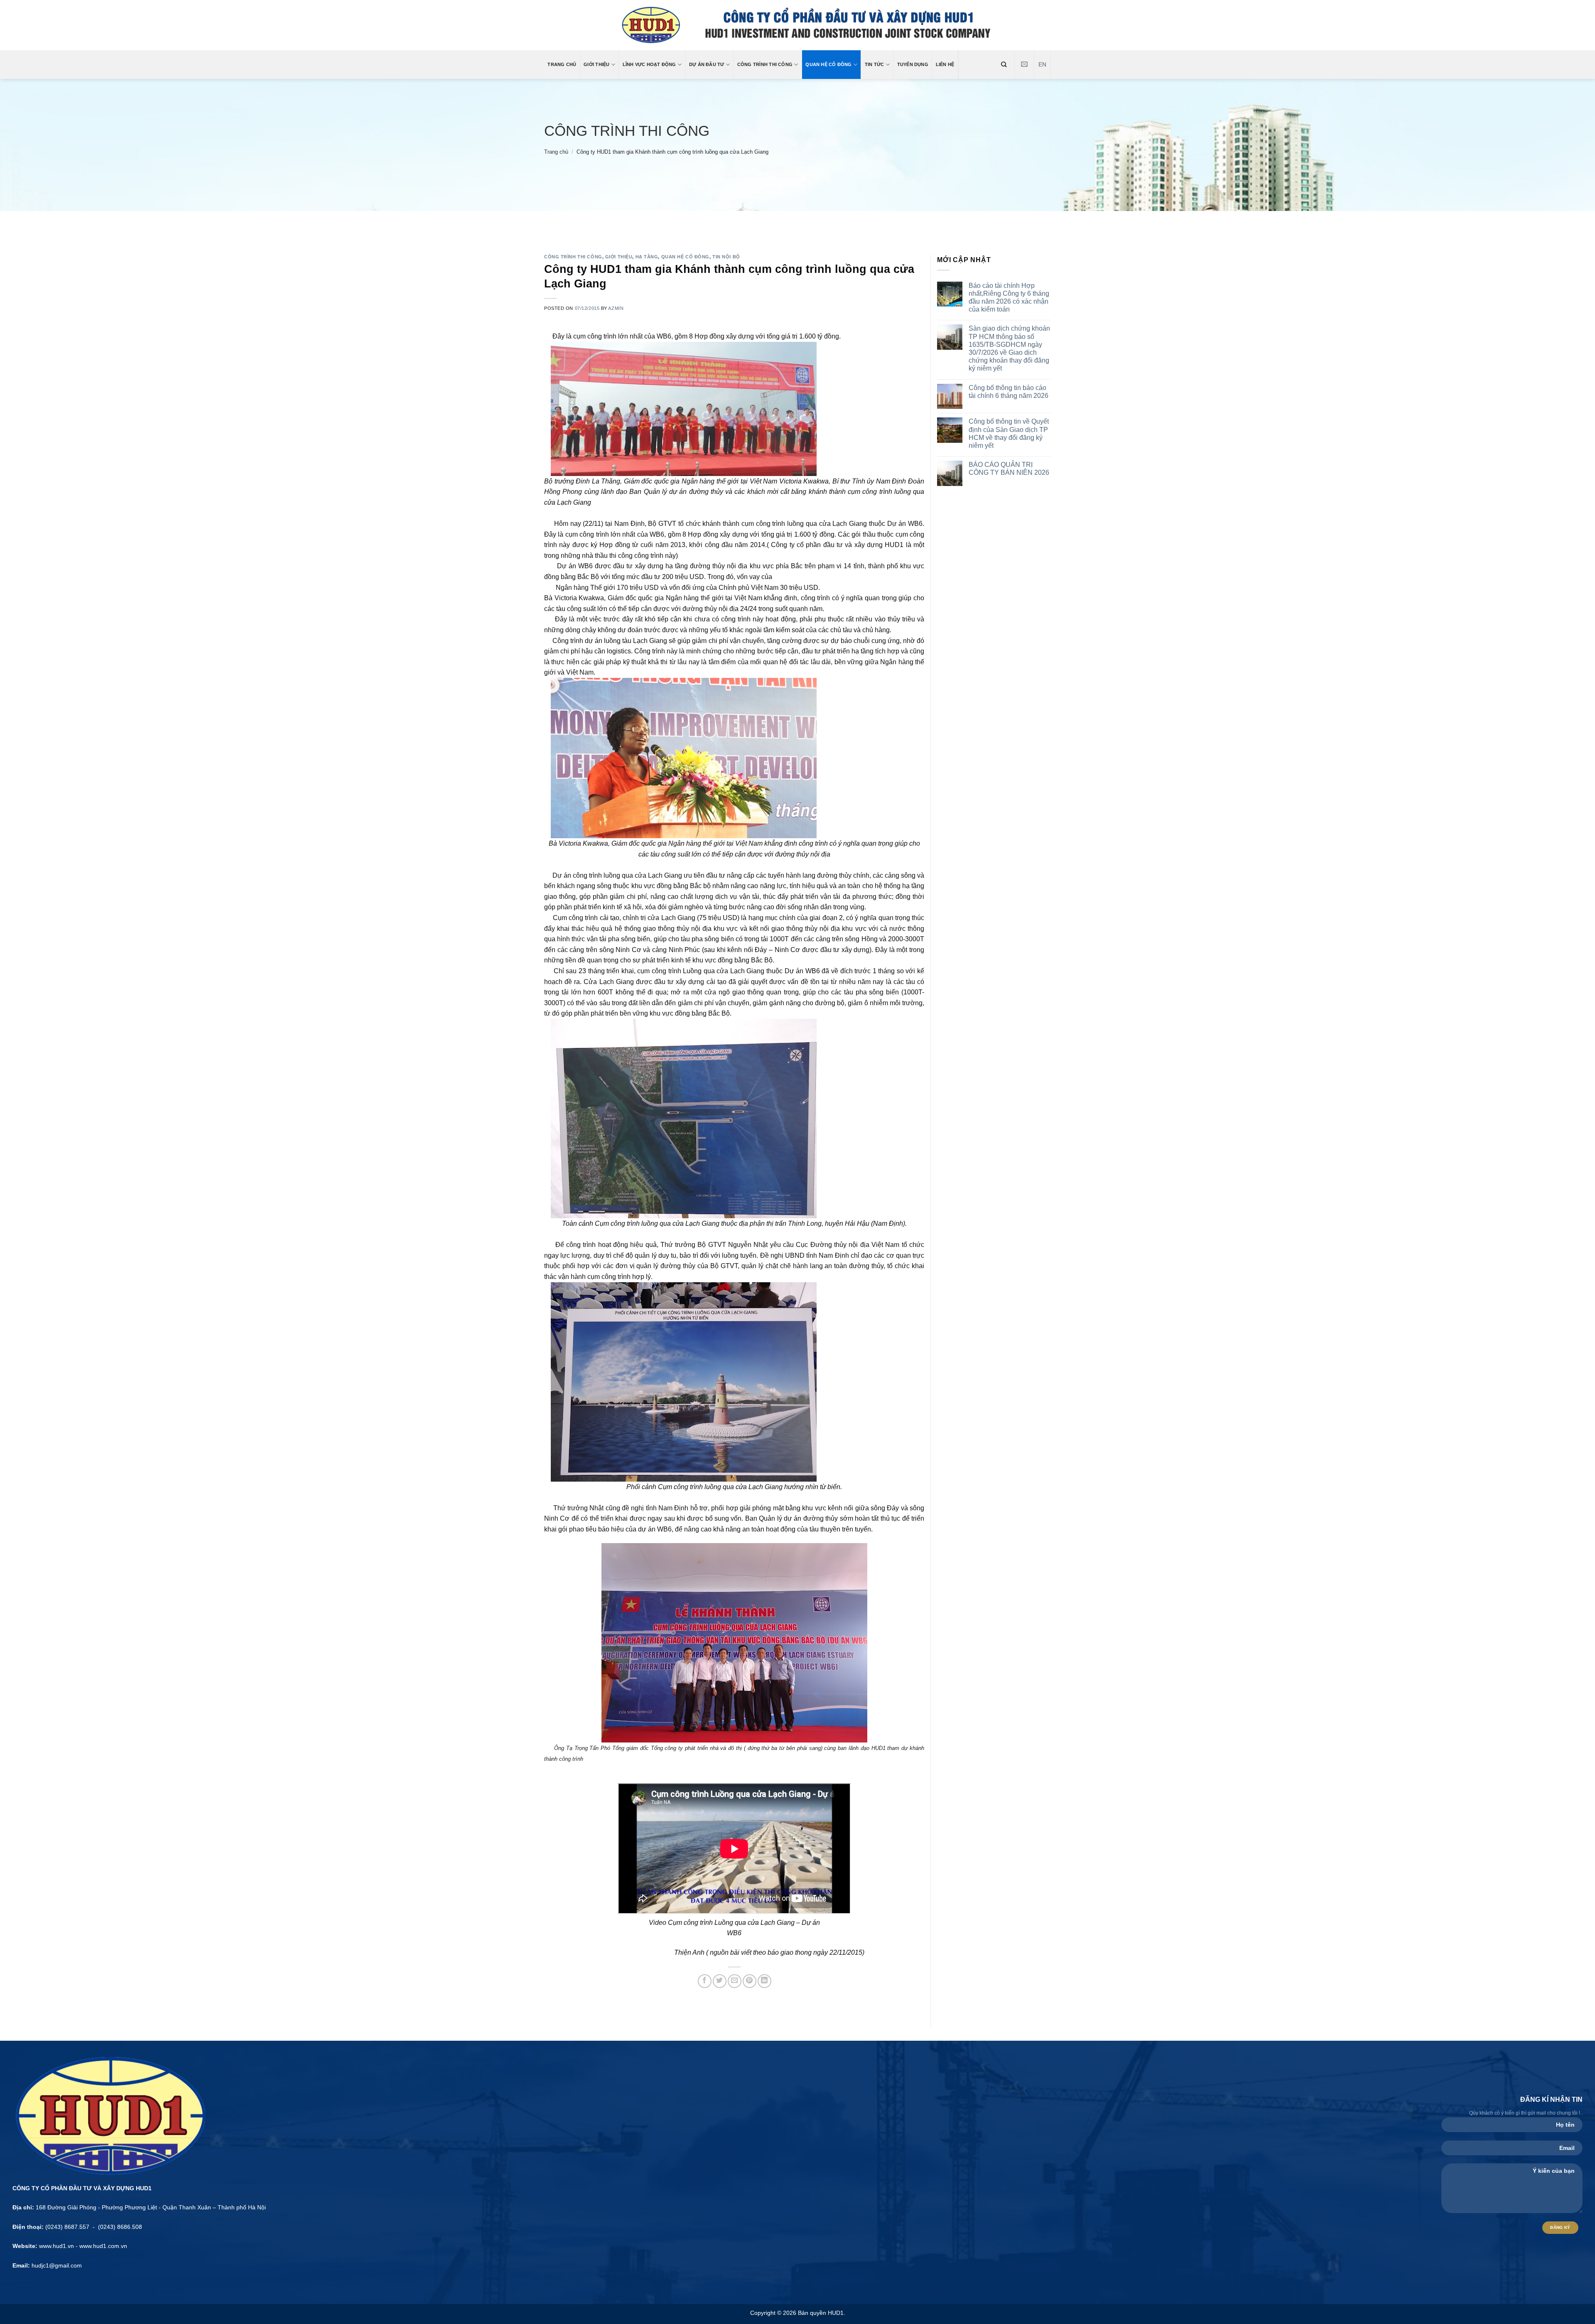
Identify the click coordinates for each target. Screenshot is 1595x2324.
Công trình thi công (627, 131)
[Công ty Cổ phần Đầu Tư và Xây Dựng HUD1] (798, 25)
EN (1042, 65)
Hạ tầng (647, 257)
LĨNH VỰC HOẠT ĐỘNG (649, 64)
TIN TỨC (875, 64)
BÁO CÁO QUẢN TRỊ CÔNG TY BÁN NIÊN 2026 (1009, 469)
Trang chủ (556, 152)
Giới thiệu (619, 257)
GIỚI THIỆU (596, 64)
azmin (616, 308)
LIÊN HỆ (945, 64)
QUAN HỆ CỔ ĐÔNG (828, 64)
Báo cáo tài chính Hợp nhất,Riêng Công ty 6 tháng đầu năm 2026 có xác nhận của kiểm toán (1009, 298)
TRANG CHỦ (562, 64)
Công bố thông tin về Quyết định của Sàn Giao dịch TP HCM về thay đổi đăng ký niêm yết (1009, 433)
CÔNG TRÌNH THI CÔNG (765, 64)
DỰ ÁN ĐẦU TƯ (707, 64)
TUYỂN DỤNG (913, 64)
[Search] (1004, 64)
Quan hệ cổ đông (685, 257)
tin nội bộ (726, 257)
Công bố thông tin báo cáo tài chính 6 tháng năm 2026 (1009, 392)
